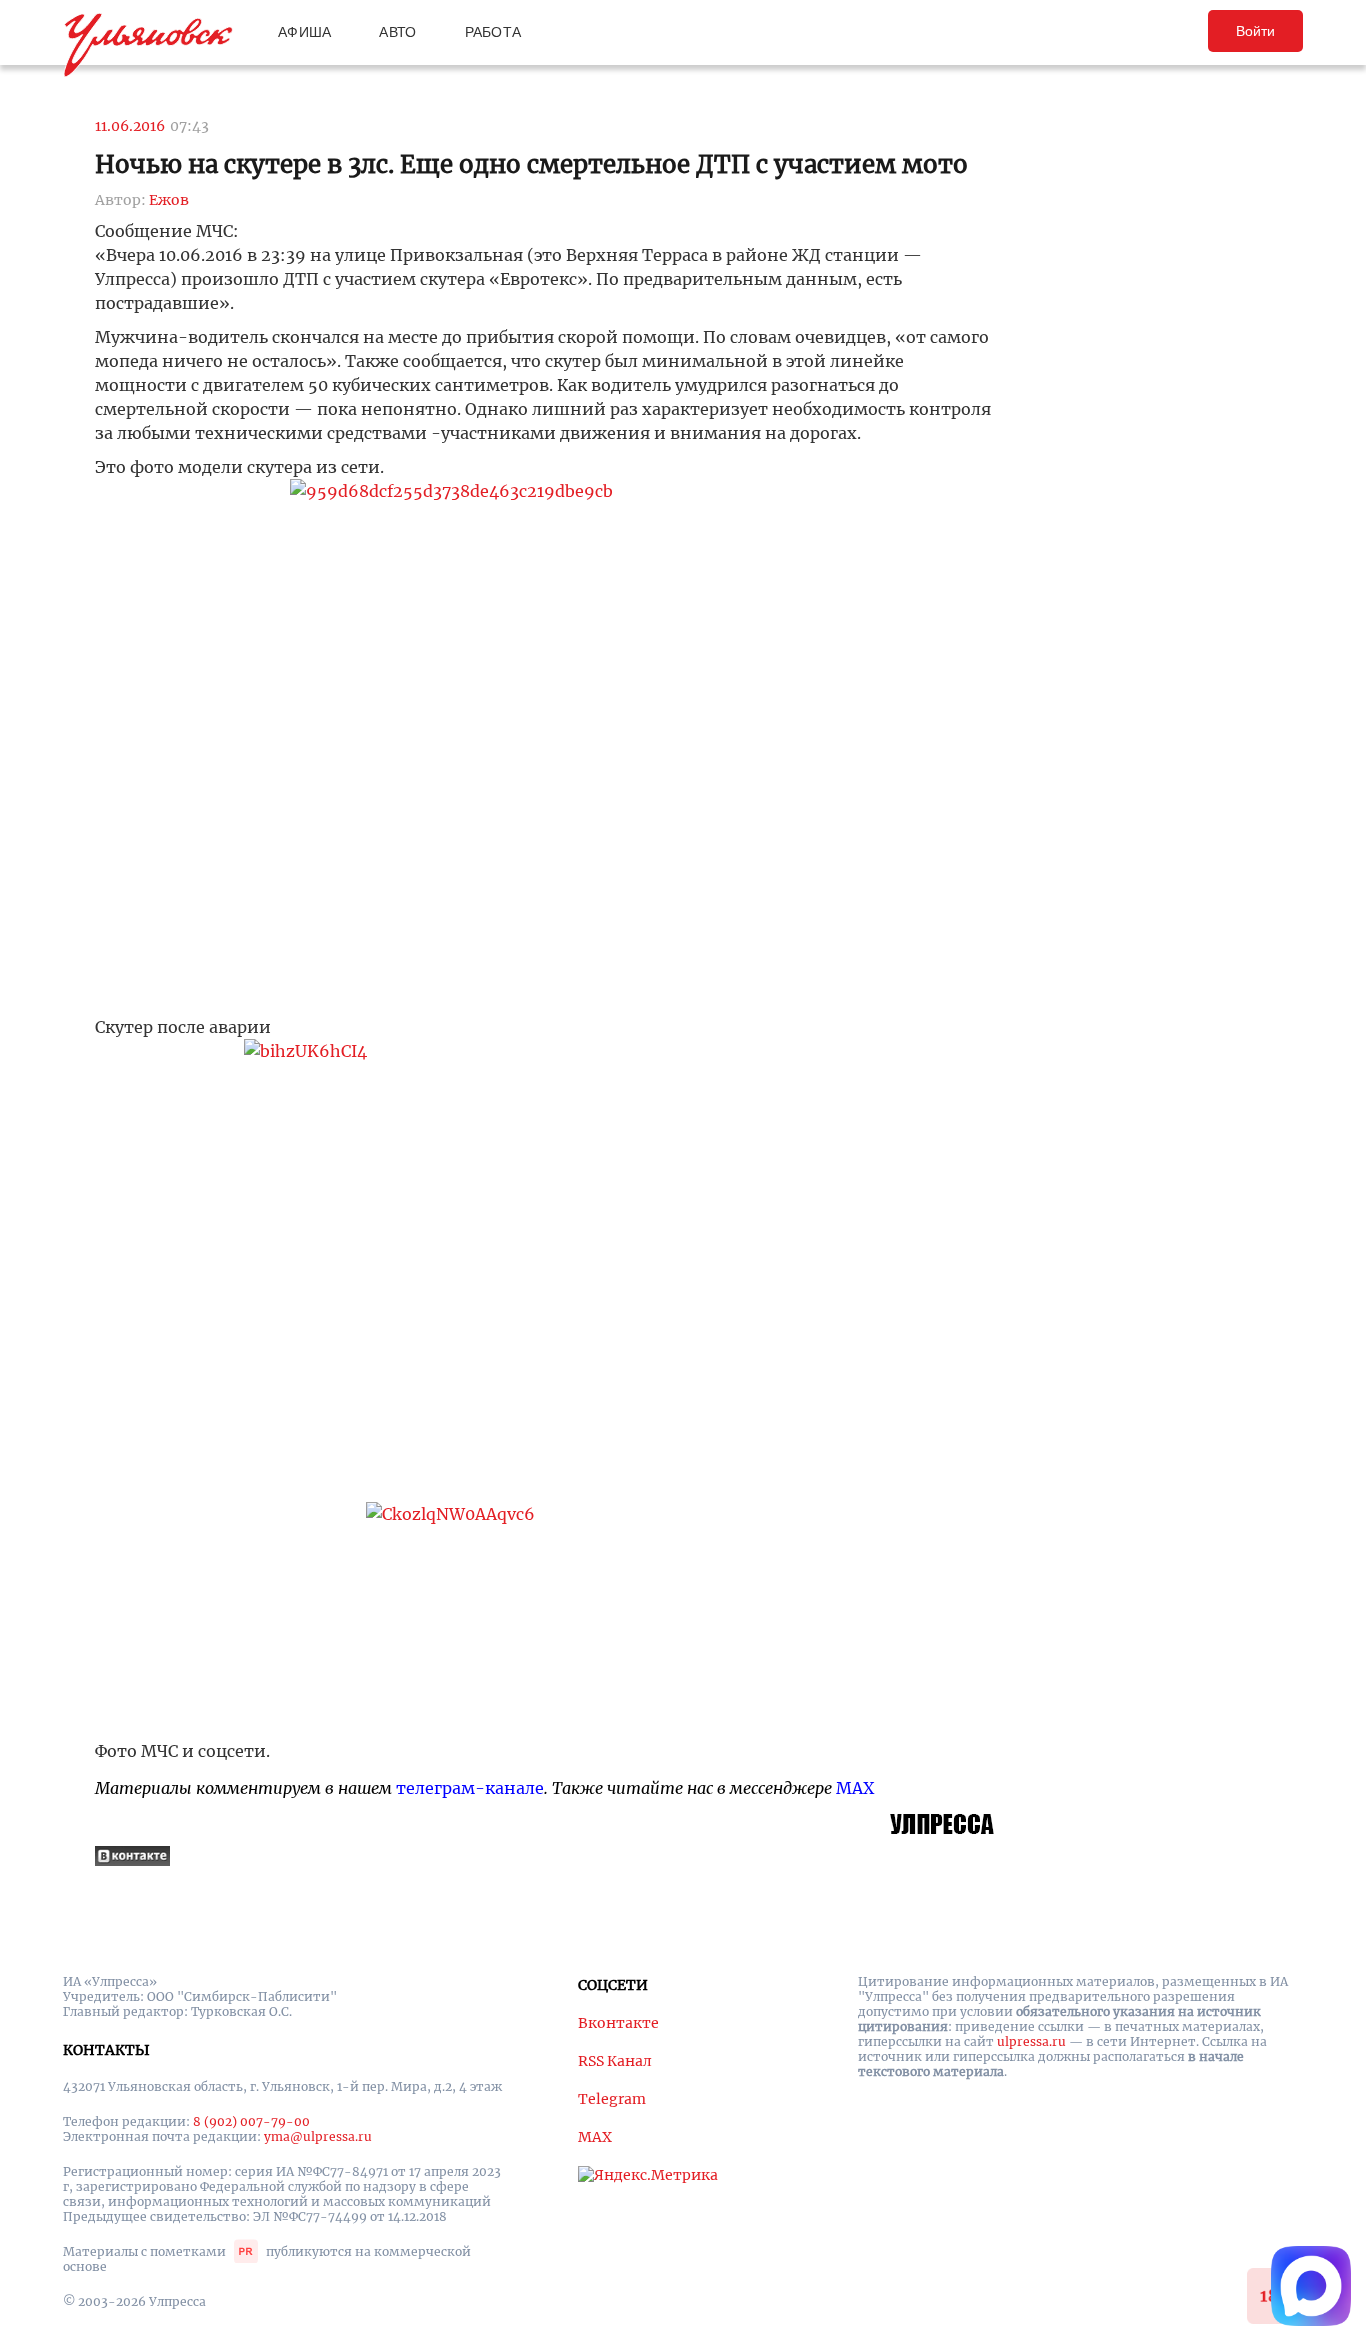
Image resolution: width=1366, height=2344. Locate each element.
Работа (493, 32)
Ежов (169, 200)
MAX (855, 1788)
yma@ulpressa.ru (318, 2136)
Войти (1255, 31)
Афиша (304, 32)
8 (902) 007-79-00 (251, 2121)
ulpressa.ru (1031, 2041)
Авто (397, 32)
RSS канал (615, 2061)
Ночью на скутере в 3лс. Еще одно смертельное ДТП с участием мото (531, 164)
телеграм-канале (470, 1788)
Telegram (612, 2099)
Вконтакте (618, 2023)
